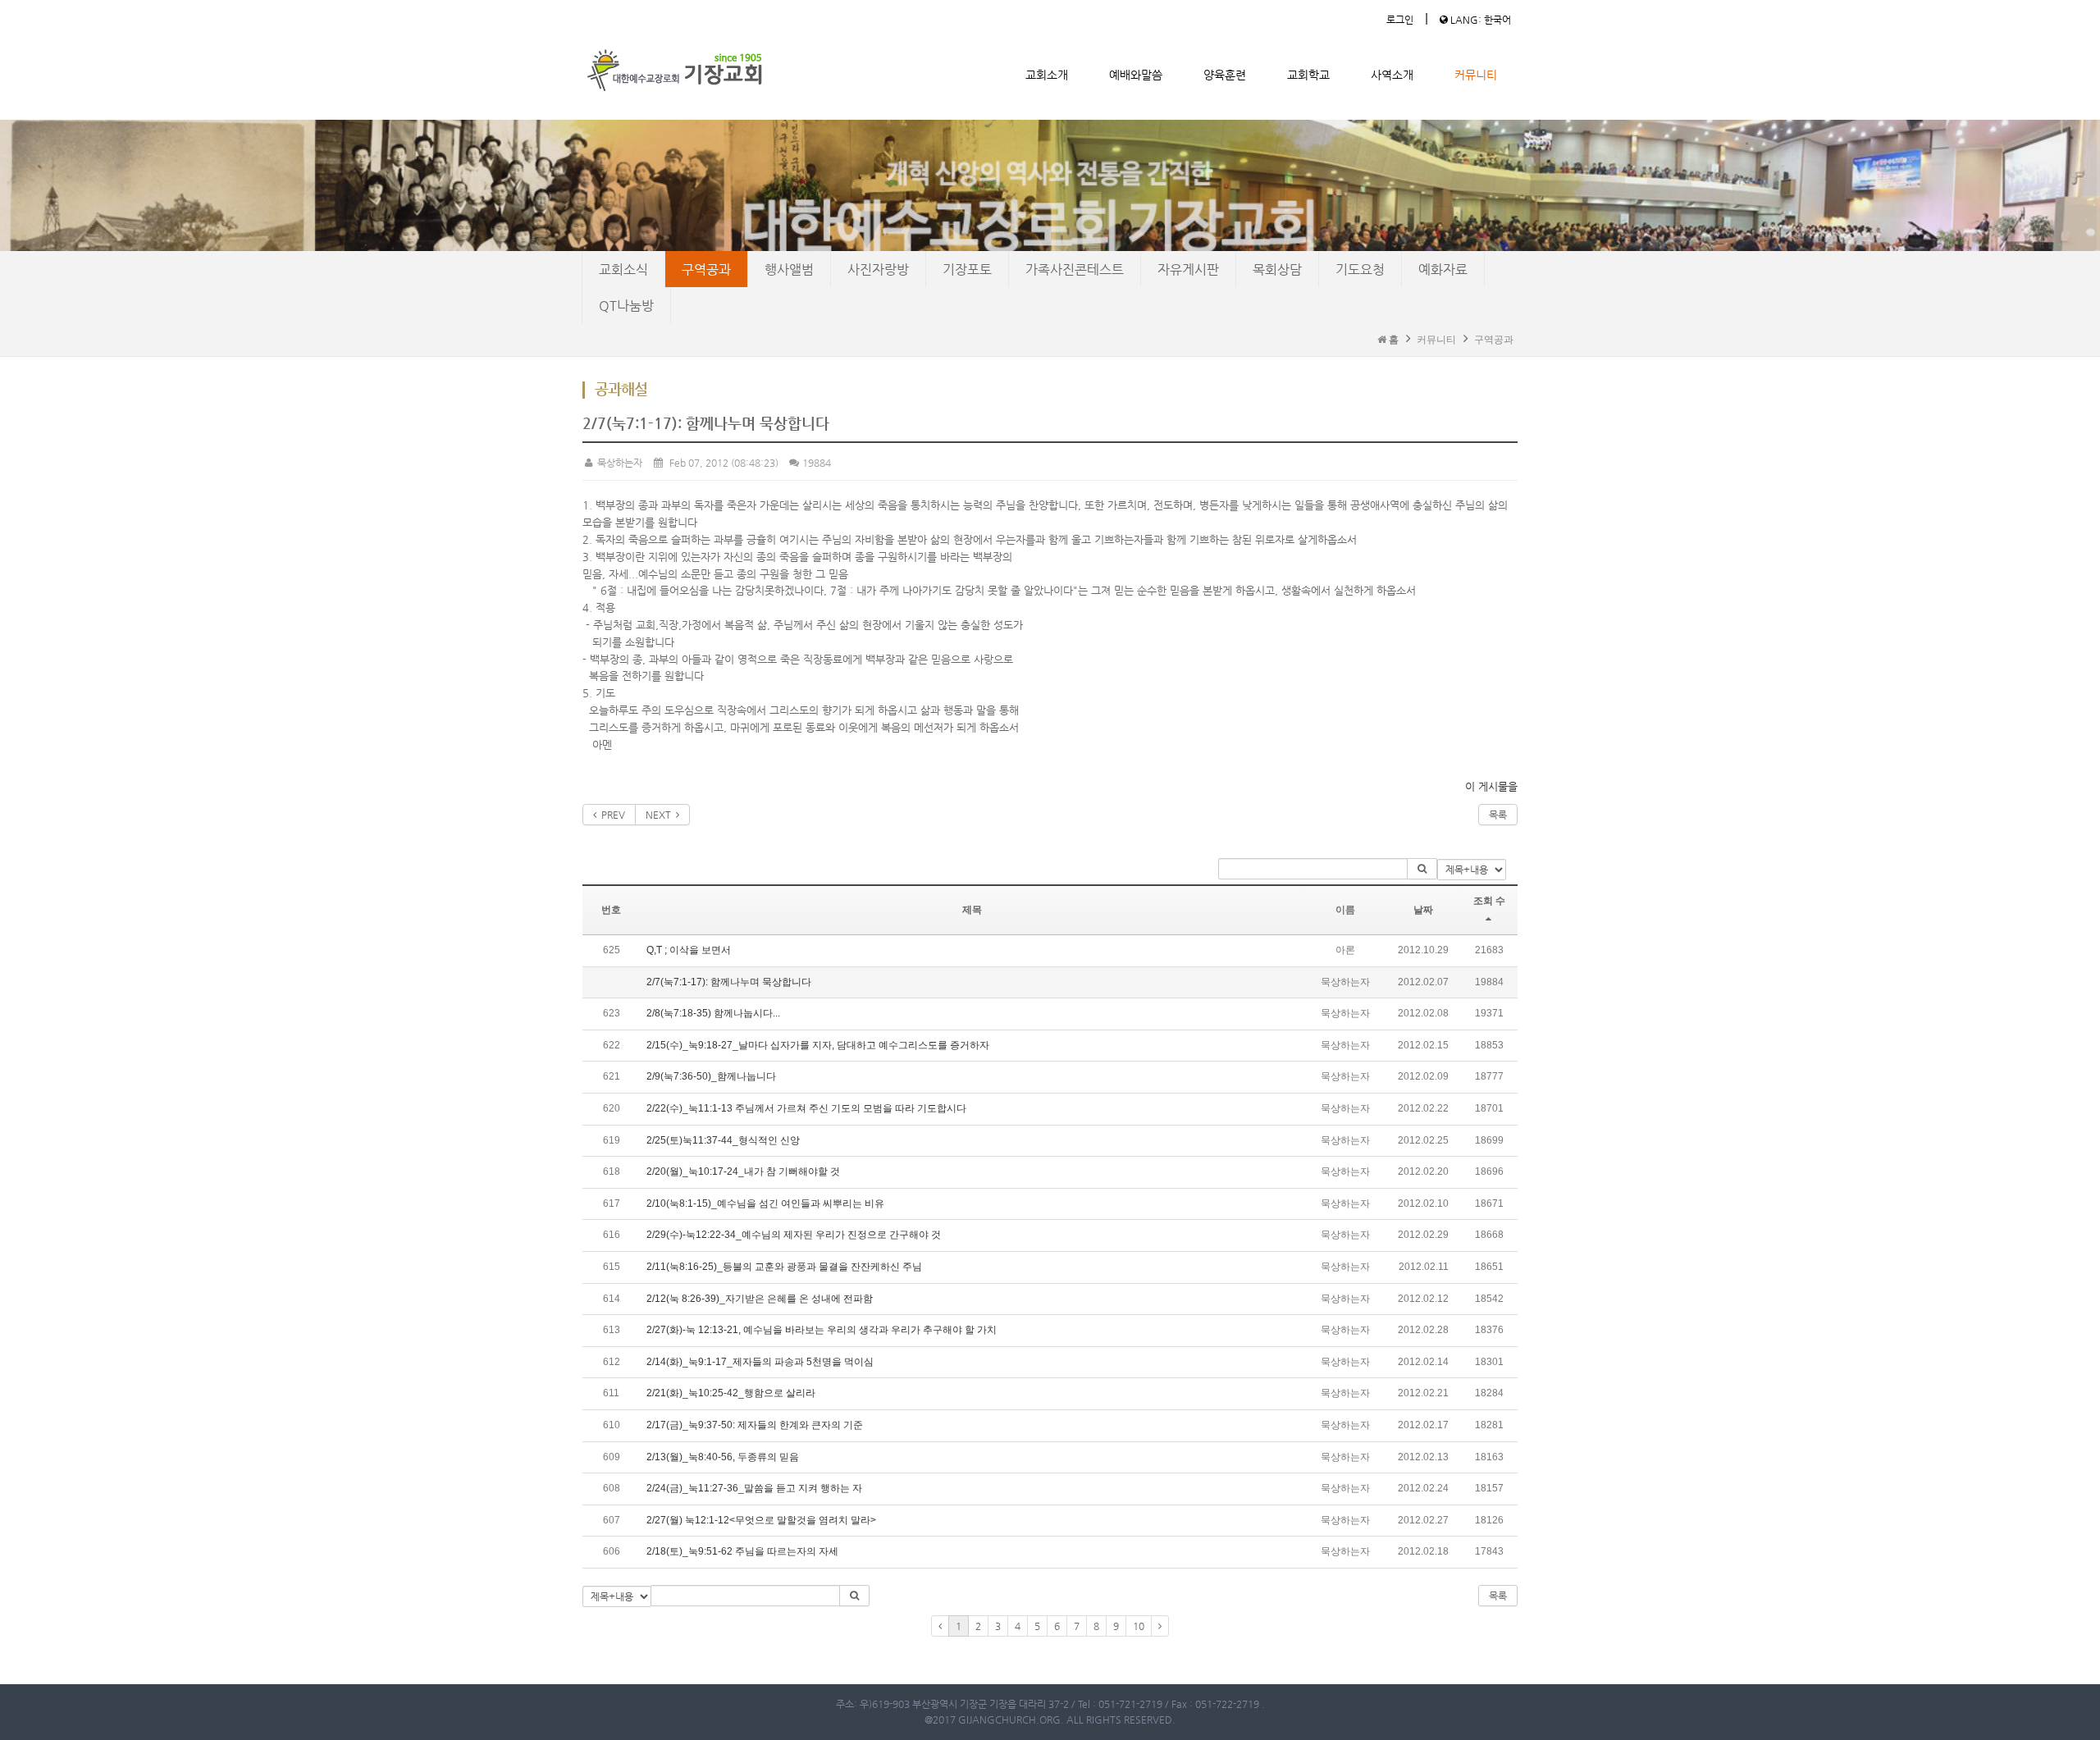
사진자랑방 (878, 269)
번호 (611, 910)
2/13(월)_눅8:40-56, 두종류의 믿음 (723, 1457)
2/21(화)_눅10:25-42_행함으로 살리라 (731, 1393)
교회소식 (623, 269)
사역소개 (1392, 75)
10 (1139, 1626)
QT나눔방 (626, 306)
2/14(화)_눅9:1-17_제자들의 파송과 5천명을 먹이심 (760, 1362)
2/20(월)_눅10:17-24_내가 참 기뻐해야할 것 (743, 1171)
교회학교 (1308, 75)
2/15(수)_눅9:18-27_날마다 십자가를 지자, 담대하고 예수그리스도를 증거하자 (818, 1045)
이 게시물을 (1491, 786)
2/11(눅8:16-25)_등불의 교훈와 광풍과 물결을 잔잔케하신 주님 (784, 1267)
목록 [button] (1498, 1596)
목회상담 (1277, 269)
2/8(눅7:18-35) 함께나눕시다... (713, 1013)
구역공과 (706, 269)
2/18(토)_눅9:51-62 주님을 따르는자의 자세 (742, 1551)
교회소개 (1047, 75)
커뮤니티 (1476, 75)
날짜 (1423, 910)
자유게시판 (1188, 269)
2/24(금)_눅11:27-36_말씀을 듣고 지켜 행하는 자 (754, 1488)
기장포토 (967, 269)
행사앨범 (789, 269)
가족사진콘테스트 (1075, 269)
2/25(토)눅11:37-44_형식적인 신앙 (723, 1140)
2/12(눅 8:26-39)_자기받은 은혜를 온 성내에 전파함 (760, 1299)
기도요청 (1360, 269)
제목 (972, 910)
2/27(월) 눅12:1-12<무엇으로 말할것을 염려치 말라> (761, 1520)
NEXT (661, 815)
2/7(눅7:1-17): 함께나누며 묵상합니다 (729, 982)
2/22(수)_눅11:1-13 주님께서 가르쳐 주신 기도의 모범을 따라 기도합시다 (806, 1108)
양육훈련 (1225, 75)
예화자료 (1443, 269)
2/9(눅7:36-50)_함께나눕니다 (711, 1076)
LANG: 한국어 (1479, 20)
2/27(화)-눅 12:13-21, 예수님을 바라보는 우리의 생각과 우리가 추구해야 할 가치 (822, 1330)
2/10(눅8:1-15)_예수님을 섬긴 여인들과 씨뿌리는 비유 (765, 1203)
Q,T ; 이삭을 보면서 (689, 950)
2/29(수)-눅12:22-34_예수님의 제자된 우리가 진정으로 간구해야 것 (794, 1235)
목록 (1498, 815)
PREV (611, 815)
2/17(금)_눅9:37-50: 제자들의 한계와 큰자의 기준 (755, 1425)
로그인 (1400, 20)
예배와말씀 (1136, 75)
